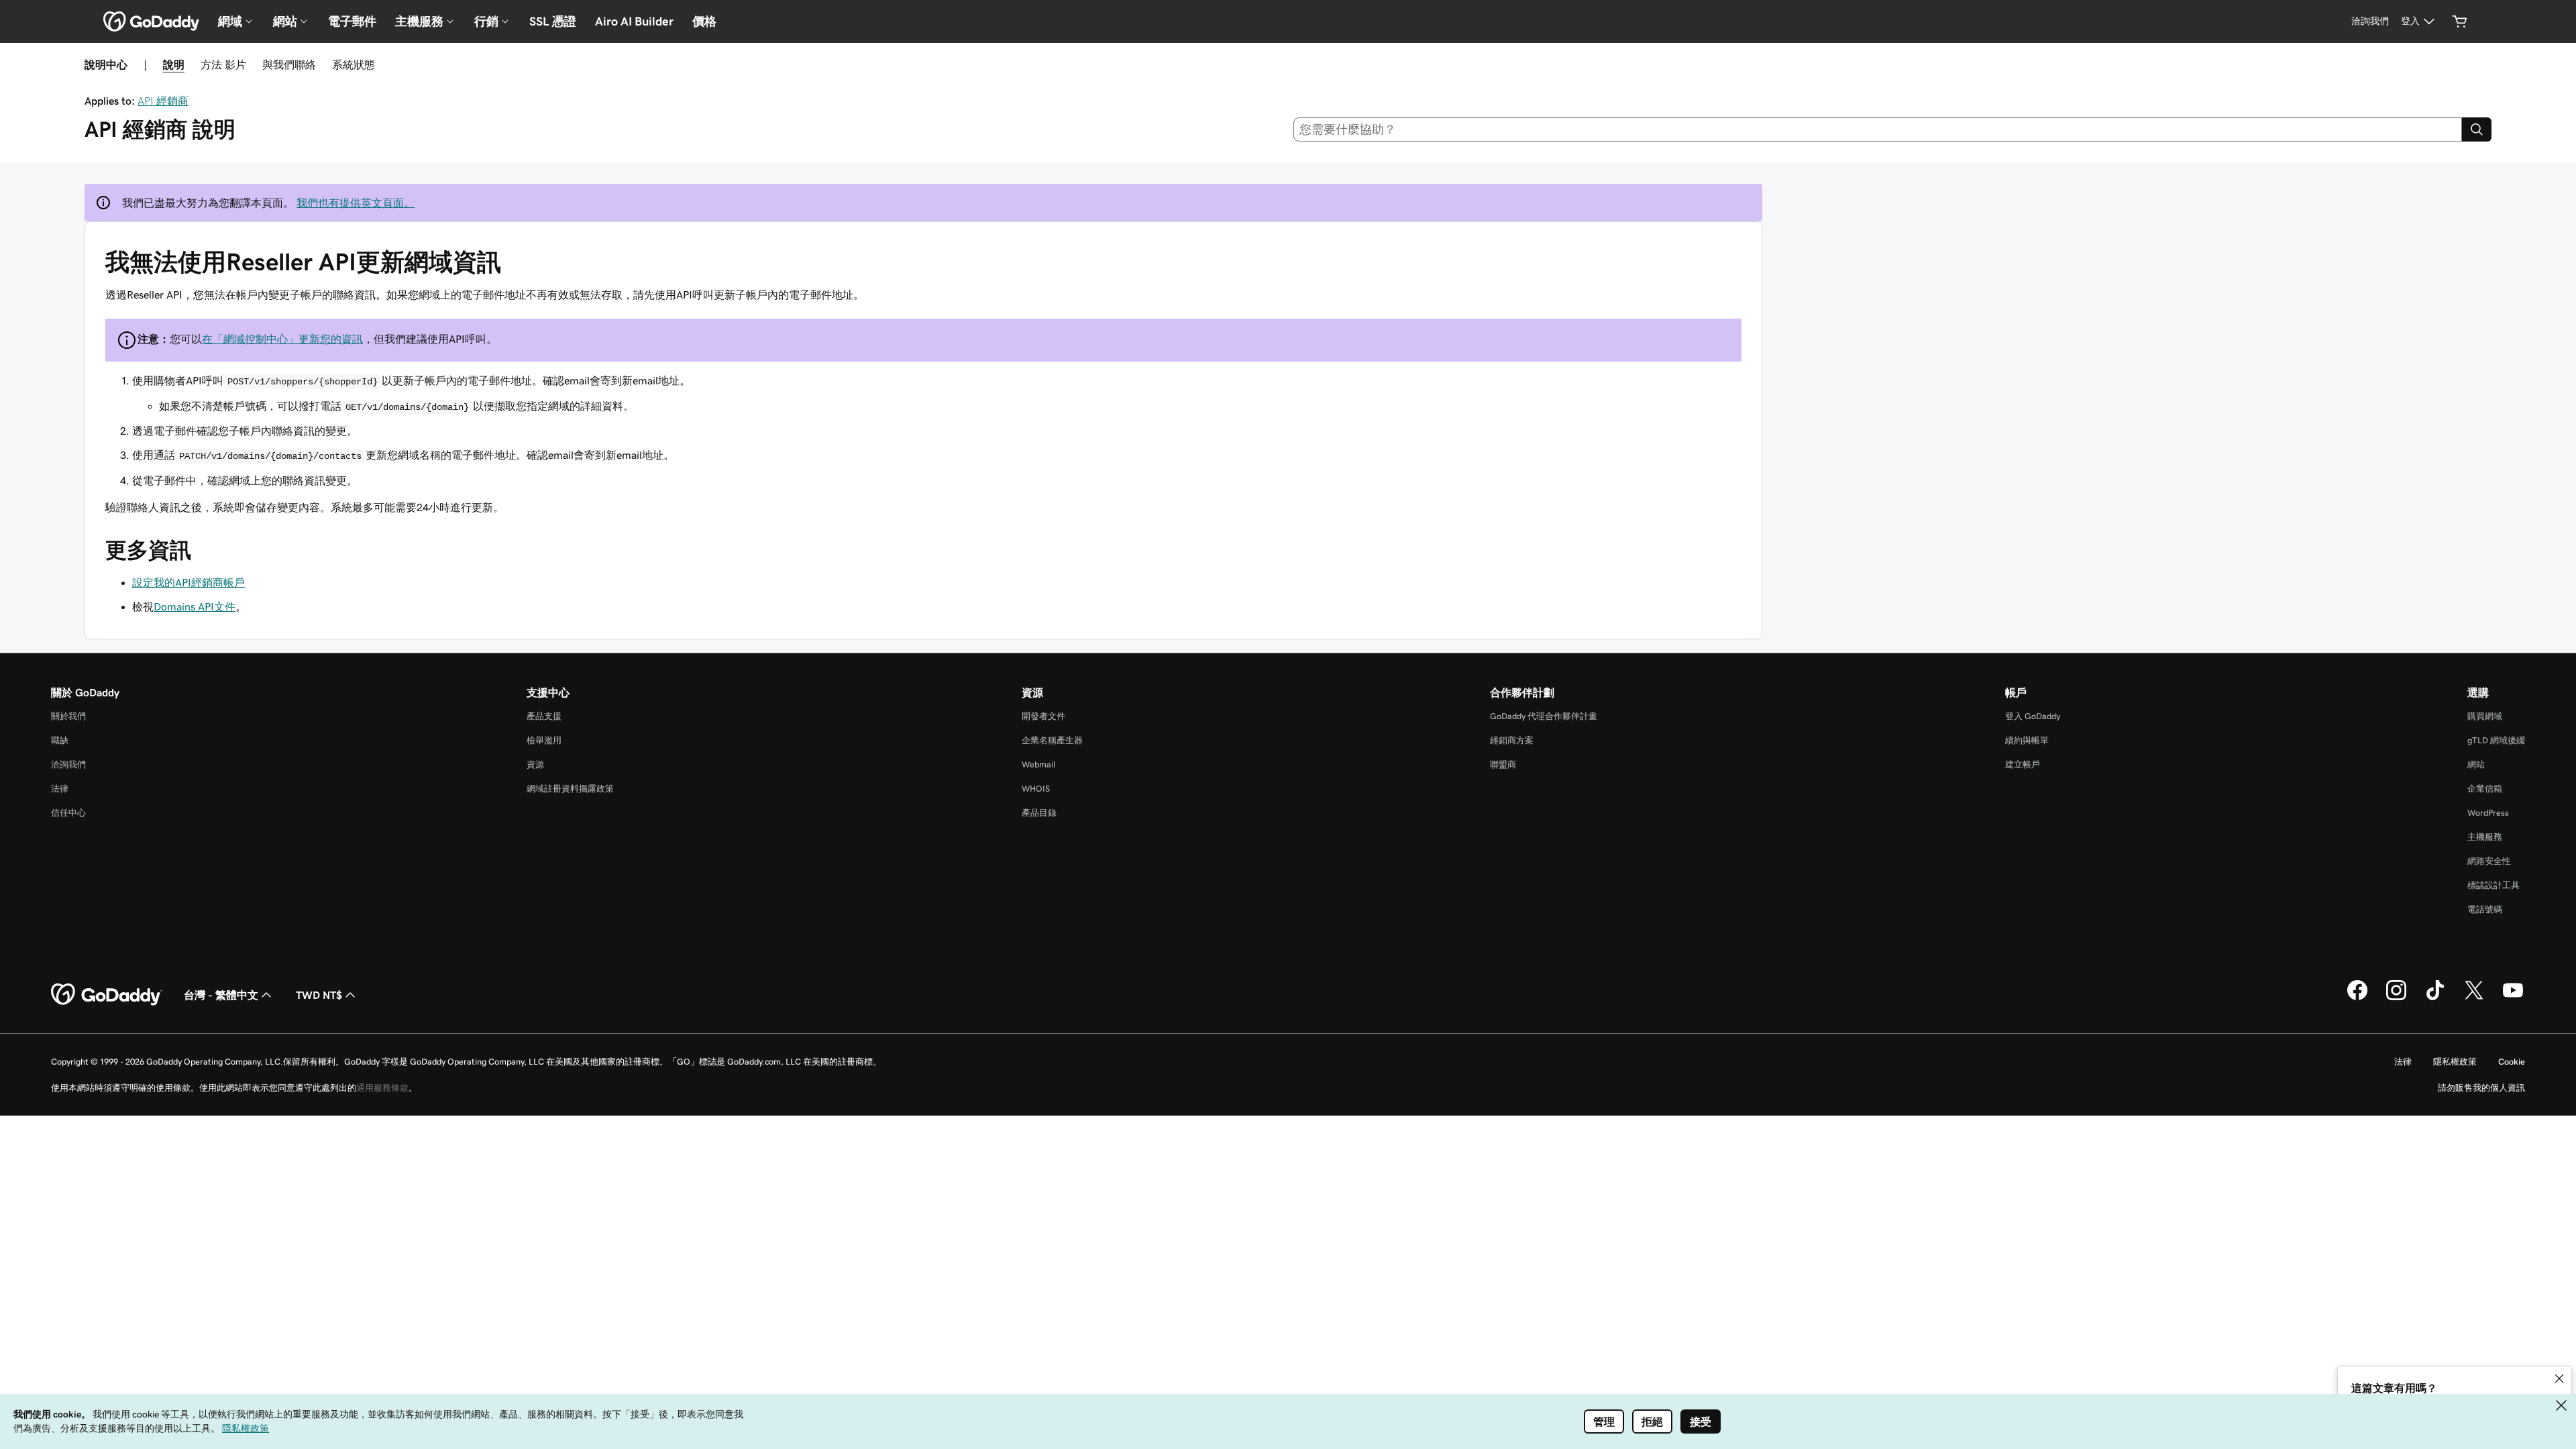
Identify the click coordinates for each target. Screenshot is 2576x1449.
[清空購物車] (2460, 21)
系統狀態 (354, 64)
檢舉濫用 (544, 740)
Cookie (2512, 1062)
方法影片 (223, 64)
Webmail (1038, 764)
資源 (535, 764)
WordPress (2488, 813)
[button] (2559, 1379)
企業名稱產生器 (1052, 740)
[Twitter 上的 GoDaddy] (2474, 998)
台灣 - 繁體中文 (221, 995)
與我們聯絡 (289, 64)
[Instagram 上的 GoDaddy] (2396, 998)
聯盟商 (1503, 764)
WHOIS (1036, 789)
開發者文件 (1043, 716)
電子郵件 (352, 21)
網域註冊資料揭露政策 (570, 789)
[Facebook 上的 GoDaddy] (2357, 998)
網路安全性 (2489, 861)
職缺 (60, 740)
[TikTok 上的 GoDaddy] (2435, 998)
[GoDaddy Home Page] (107, 995)
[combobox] (1878, 129)
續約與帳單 (2027, 740)
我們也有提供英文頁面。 (356, 203)
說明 (174, 64)
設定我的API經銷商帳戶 (189, 582)
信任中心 (68, 813)
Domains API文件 (195, 606)
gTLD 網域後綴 (2496, 740)
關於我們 (68, 716)
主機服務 (2485, 837)
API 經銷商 (163, 101)
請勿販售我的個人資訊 (2481, 1088)
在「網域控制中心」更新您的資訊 (282, 339)
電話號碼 (2485, 909)
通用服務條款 (382, 1088)
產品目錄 (1039, 813)
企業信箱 (2485, 789)
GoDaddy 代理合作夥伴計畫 (1544, 716)
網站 (2476, 764)
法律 (60, 789)
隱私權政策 (2455, 1062)
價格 (704, 21)
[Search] (2477, 129)
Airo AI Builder (634, 21)
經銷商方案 (1512, 740)
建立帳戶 (2023, 764)
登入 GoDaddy (2033, 716)
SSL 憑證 (553, 21)
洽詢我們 (68, 764)
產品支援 (544, 716)
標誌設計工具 (2493, 885)
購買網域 (2485, 716)
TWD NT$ (319, 995)
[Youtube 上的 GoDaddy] (2513, 998)
